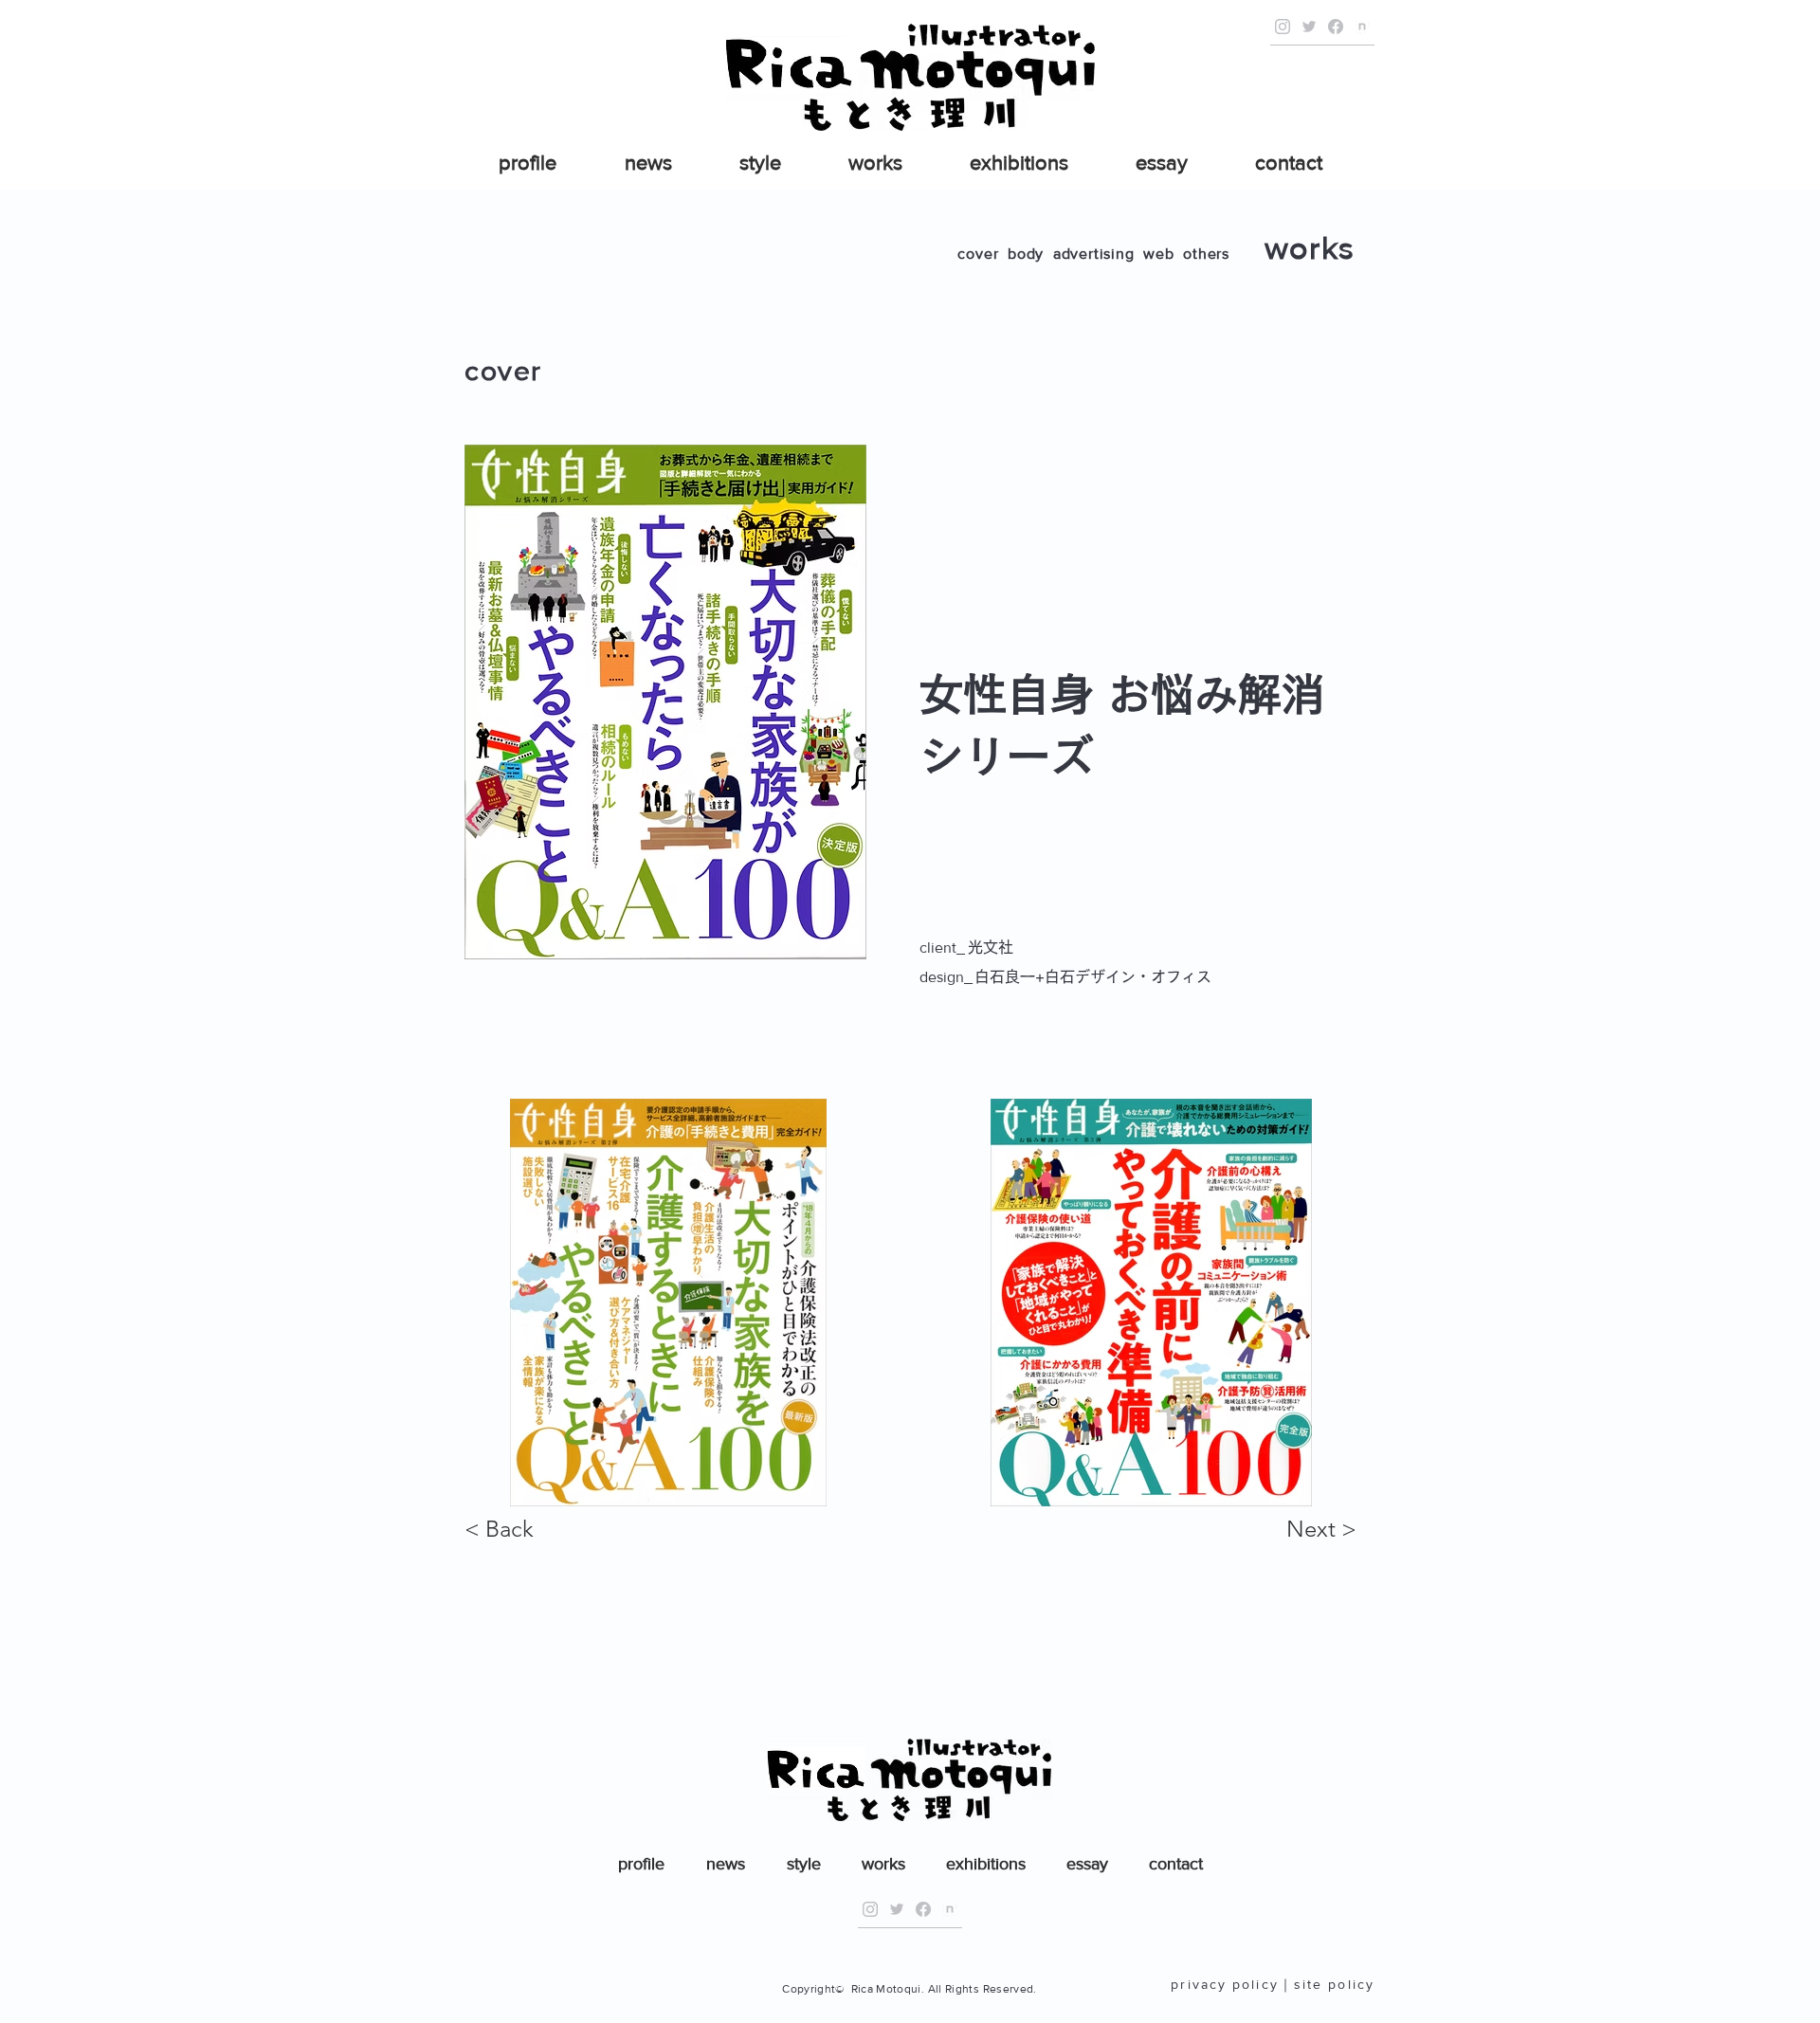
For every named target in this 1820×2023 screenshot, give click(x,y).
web (1158, 254)
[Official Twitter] (1309, 27)
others (1206, 254)
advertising (1094, 254)
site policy (1334, 1984)
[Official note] (1362, 27)
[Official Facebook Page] (1336, 27)
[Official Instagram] (1283, 27)
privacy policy (1224, 1984)
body (1026, 254)
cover (978, 254)
